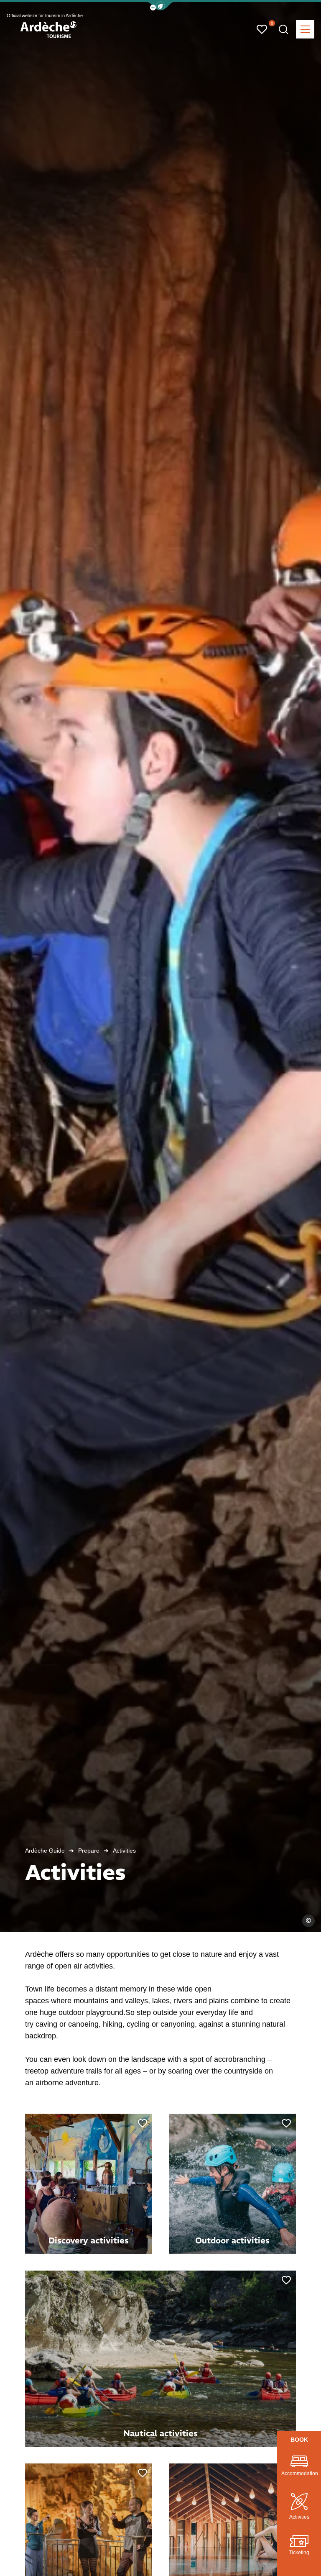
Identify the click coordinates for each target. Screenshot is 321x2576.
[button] (160, 6)
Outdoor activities (232, 2240)
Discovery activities (89, 2240)
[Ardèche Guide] (48, 30)
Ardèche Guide (45, 1851)
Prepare (89, 1851)
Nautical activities (160, 2433)
